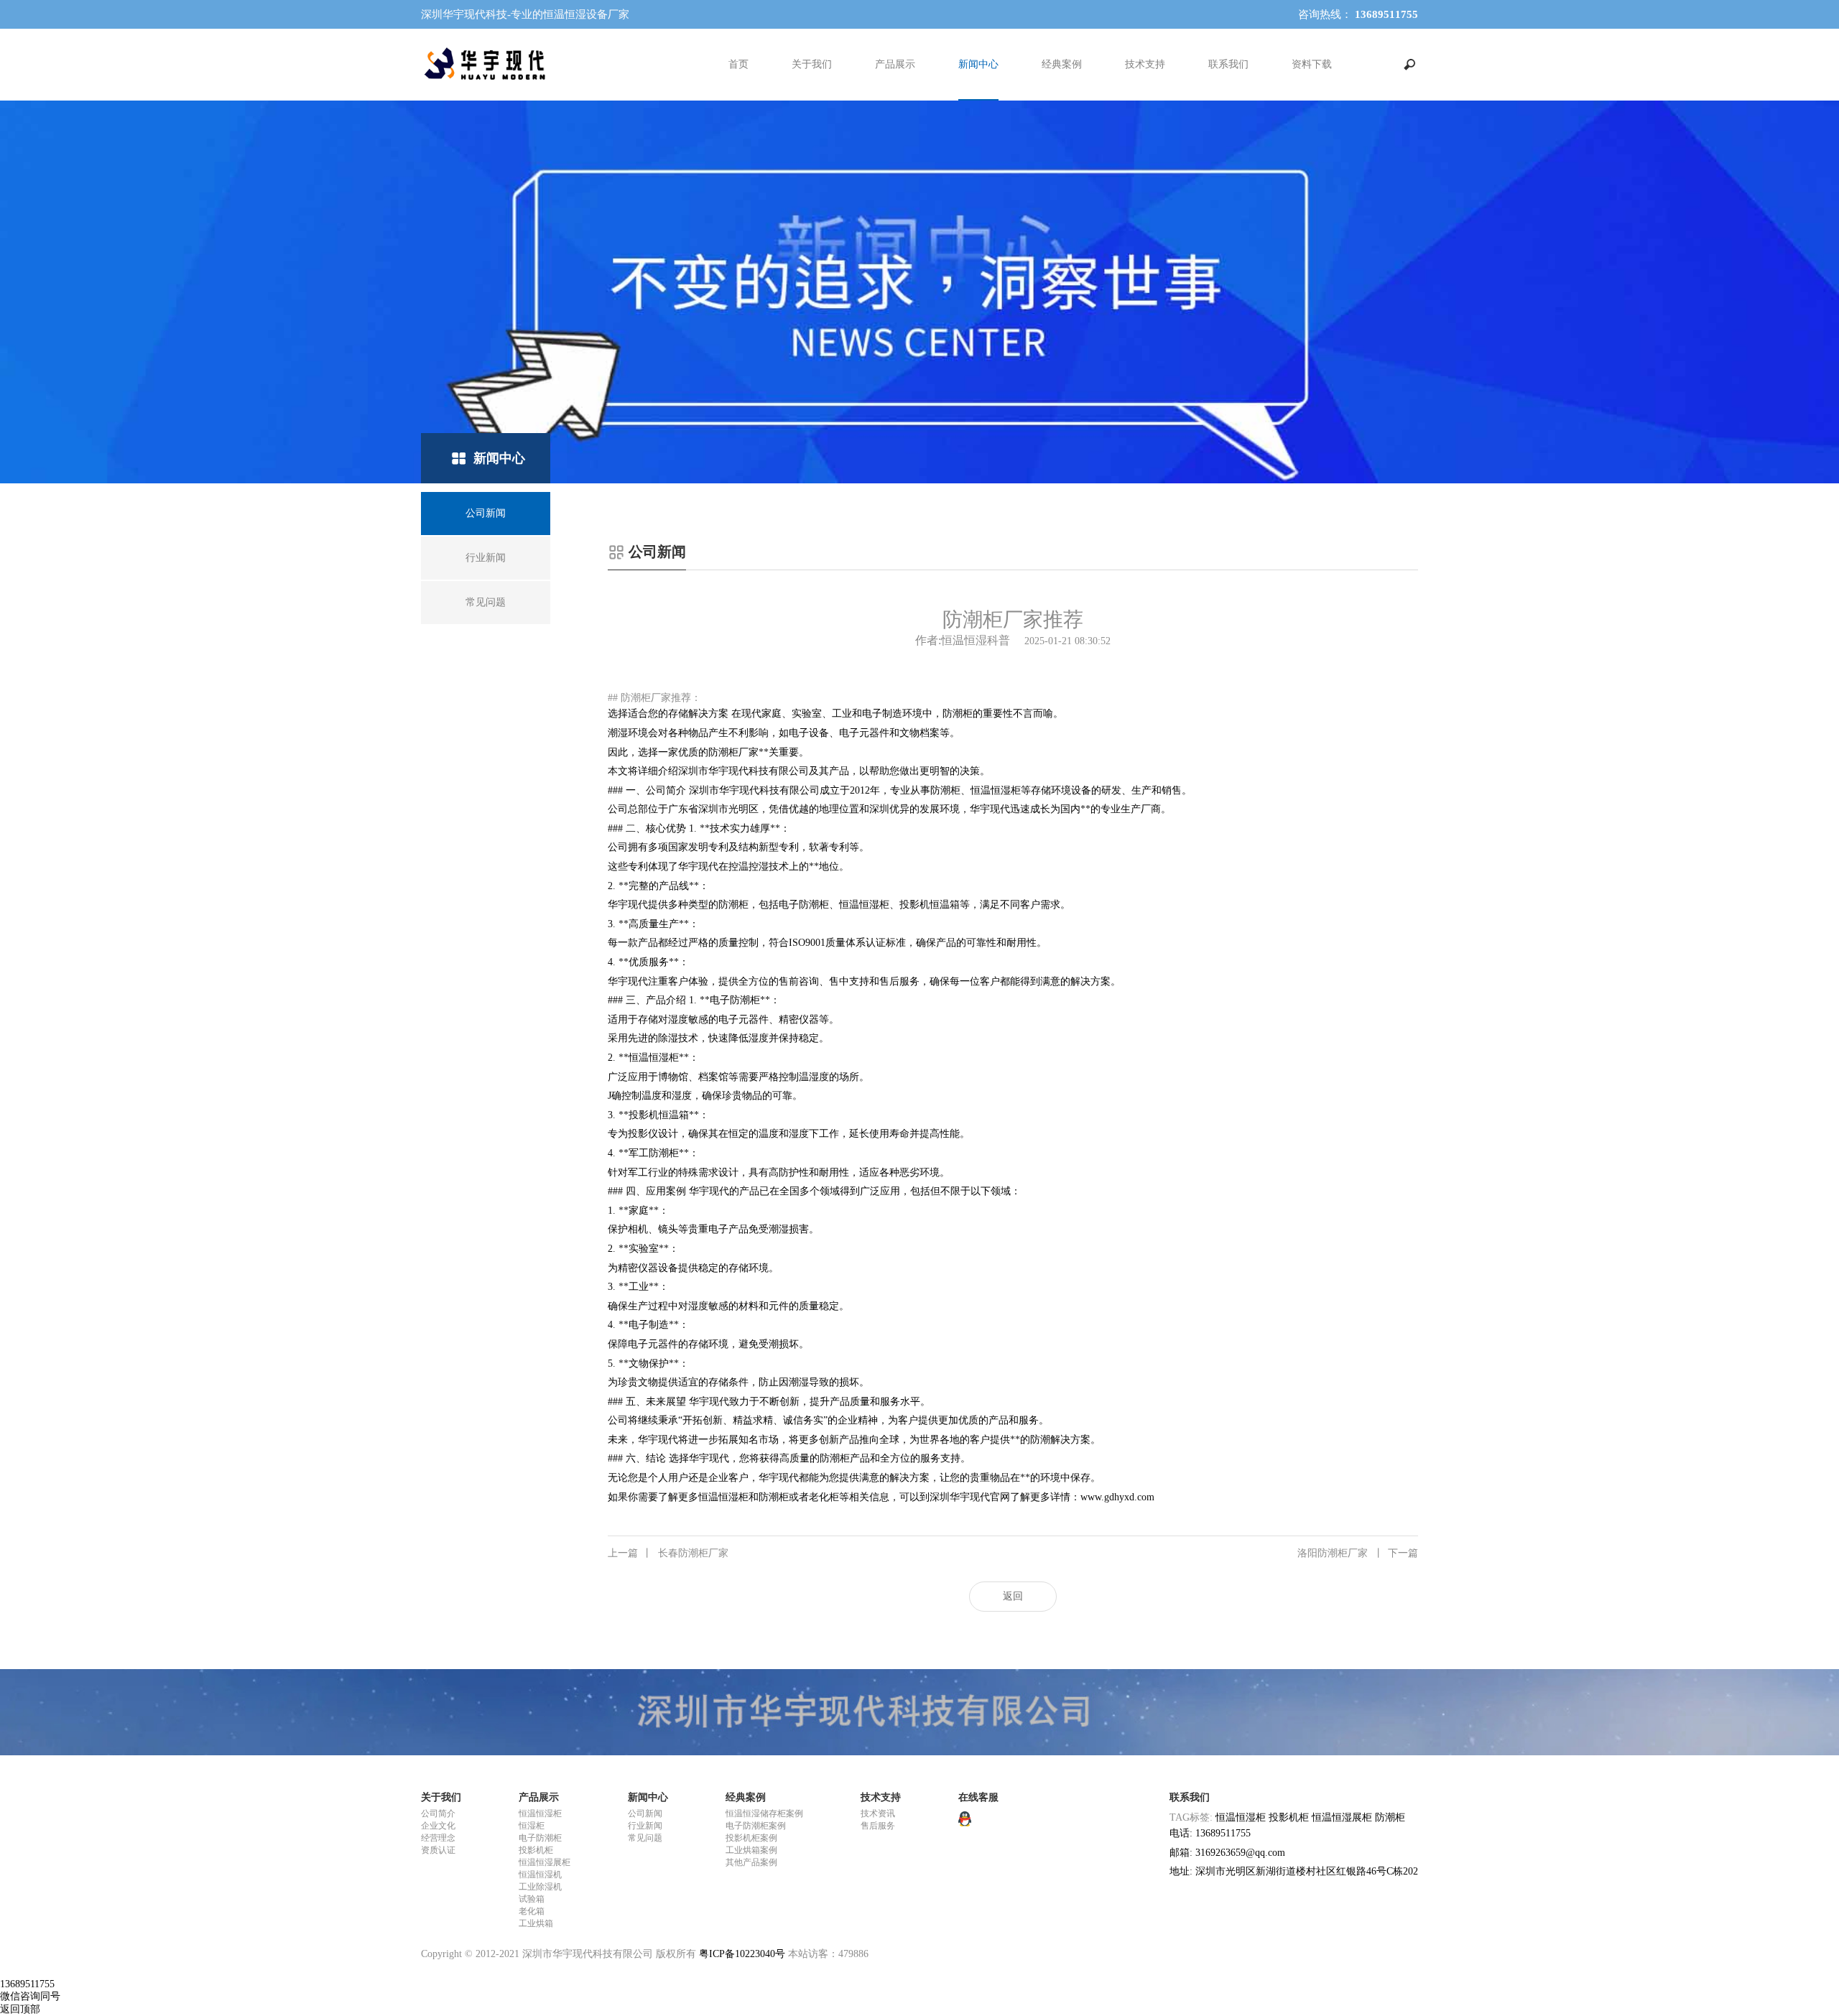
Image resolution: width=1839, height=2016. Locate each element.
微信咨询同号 (30, 1996)
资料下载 (1312, 64)
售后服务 (878, 1826)
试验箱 (532, 1899)
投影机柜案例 (751, 1838)
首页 (738, 64)
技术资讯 (878, 1813)
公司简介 (438, 1813)
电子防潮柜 (540, 1838)
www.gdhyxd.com (1117, 1497)
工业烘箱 (536, 1923)
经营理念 (438, 1838)
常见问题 (645, 1838)
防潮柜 (1390, 1817)
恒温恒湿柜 (540, 1813)
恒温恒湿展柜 (545, 1862)
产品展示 (895, 64)
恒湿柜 (532, 1826)
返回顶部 (20, 2009)
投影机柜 (536, 1850)
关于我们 (812, 64)
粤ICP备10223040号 (742, 1954)
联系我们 (1228, 64)
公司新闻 (645, 1813)
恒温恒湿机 (540, 1875)
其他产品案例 (751, 1862)
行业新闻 (645, 1826)
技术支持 (1145, 64)
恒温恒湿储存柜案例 (764, 1813)
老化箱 (532, 1911)
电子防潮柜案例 (756, 1826)
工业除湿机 (540, 1887)
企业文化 (438, 1826)
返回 (1013, 1596)
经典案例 (1062, 64)
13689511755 (27, 1984)
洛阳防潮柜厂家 (1358, 1553)
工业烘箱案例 (751, 1850)
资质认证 (438, 1850)
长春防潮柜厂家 (668, 1553)
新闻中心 (978, 64)
